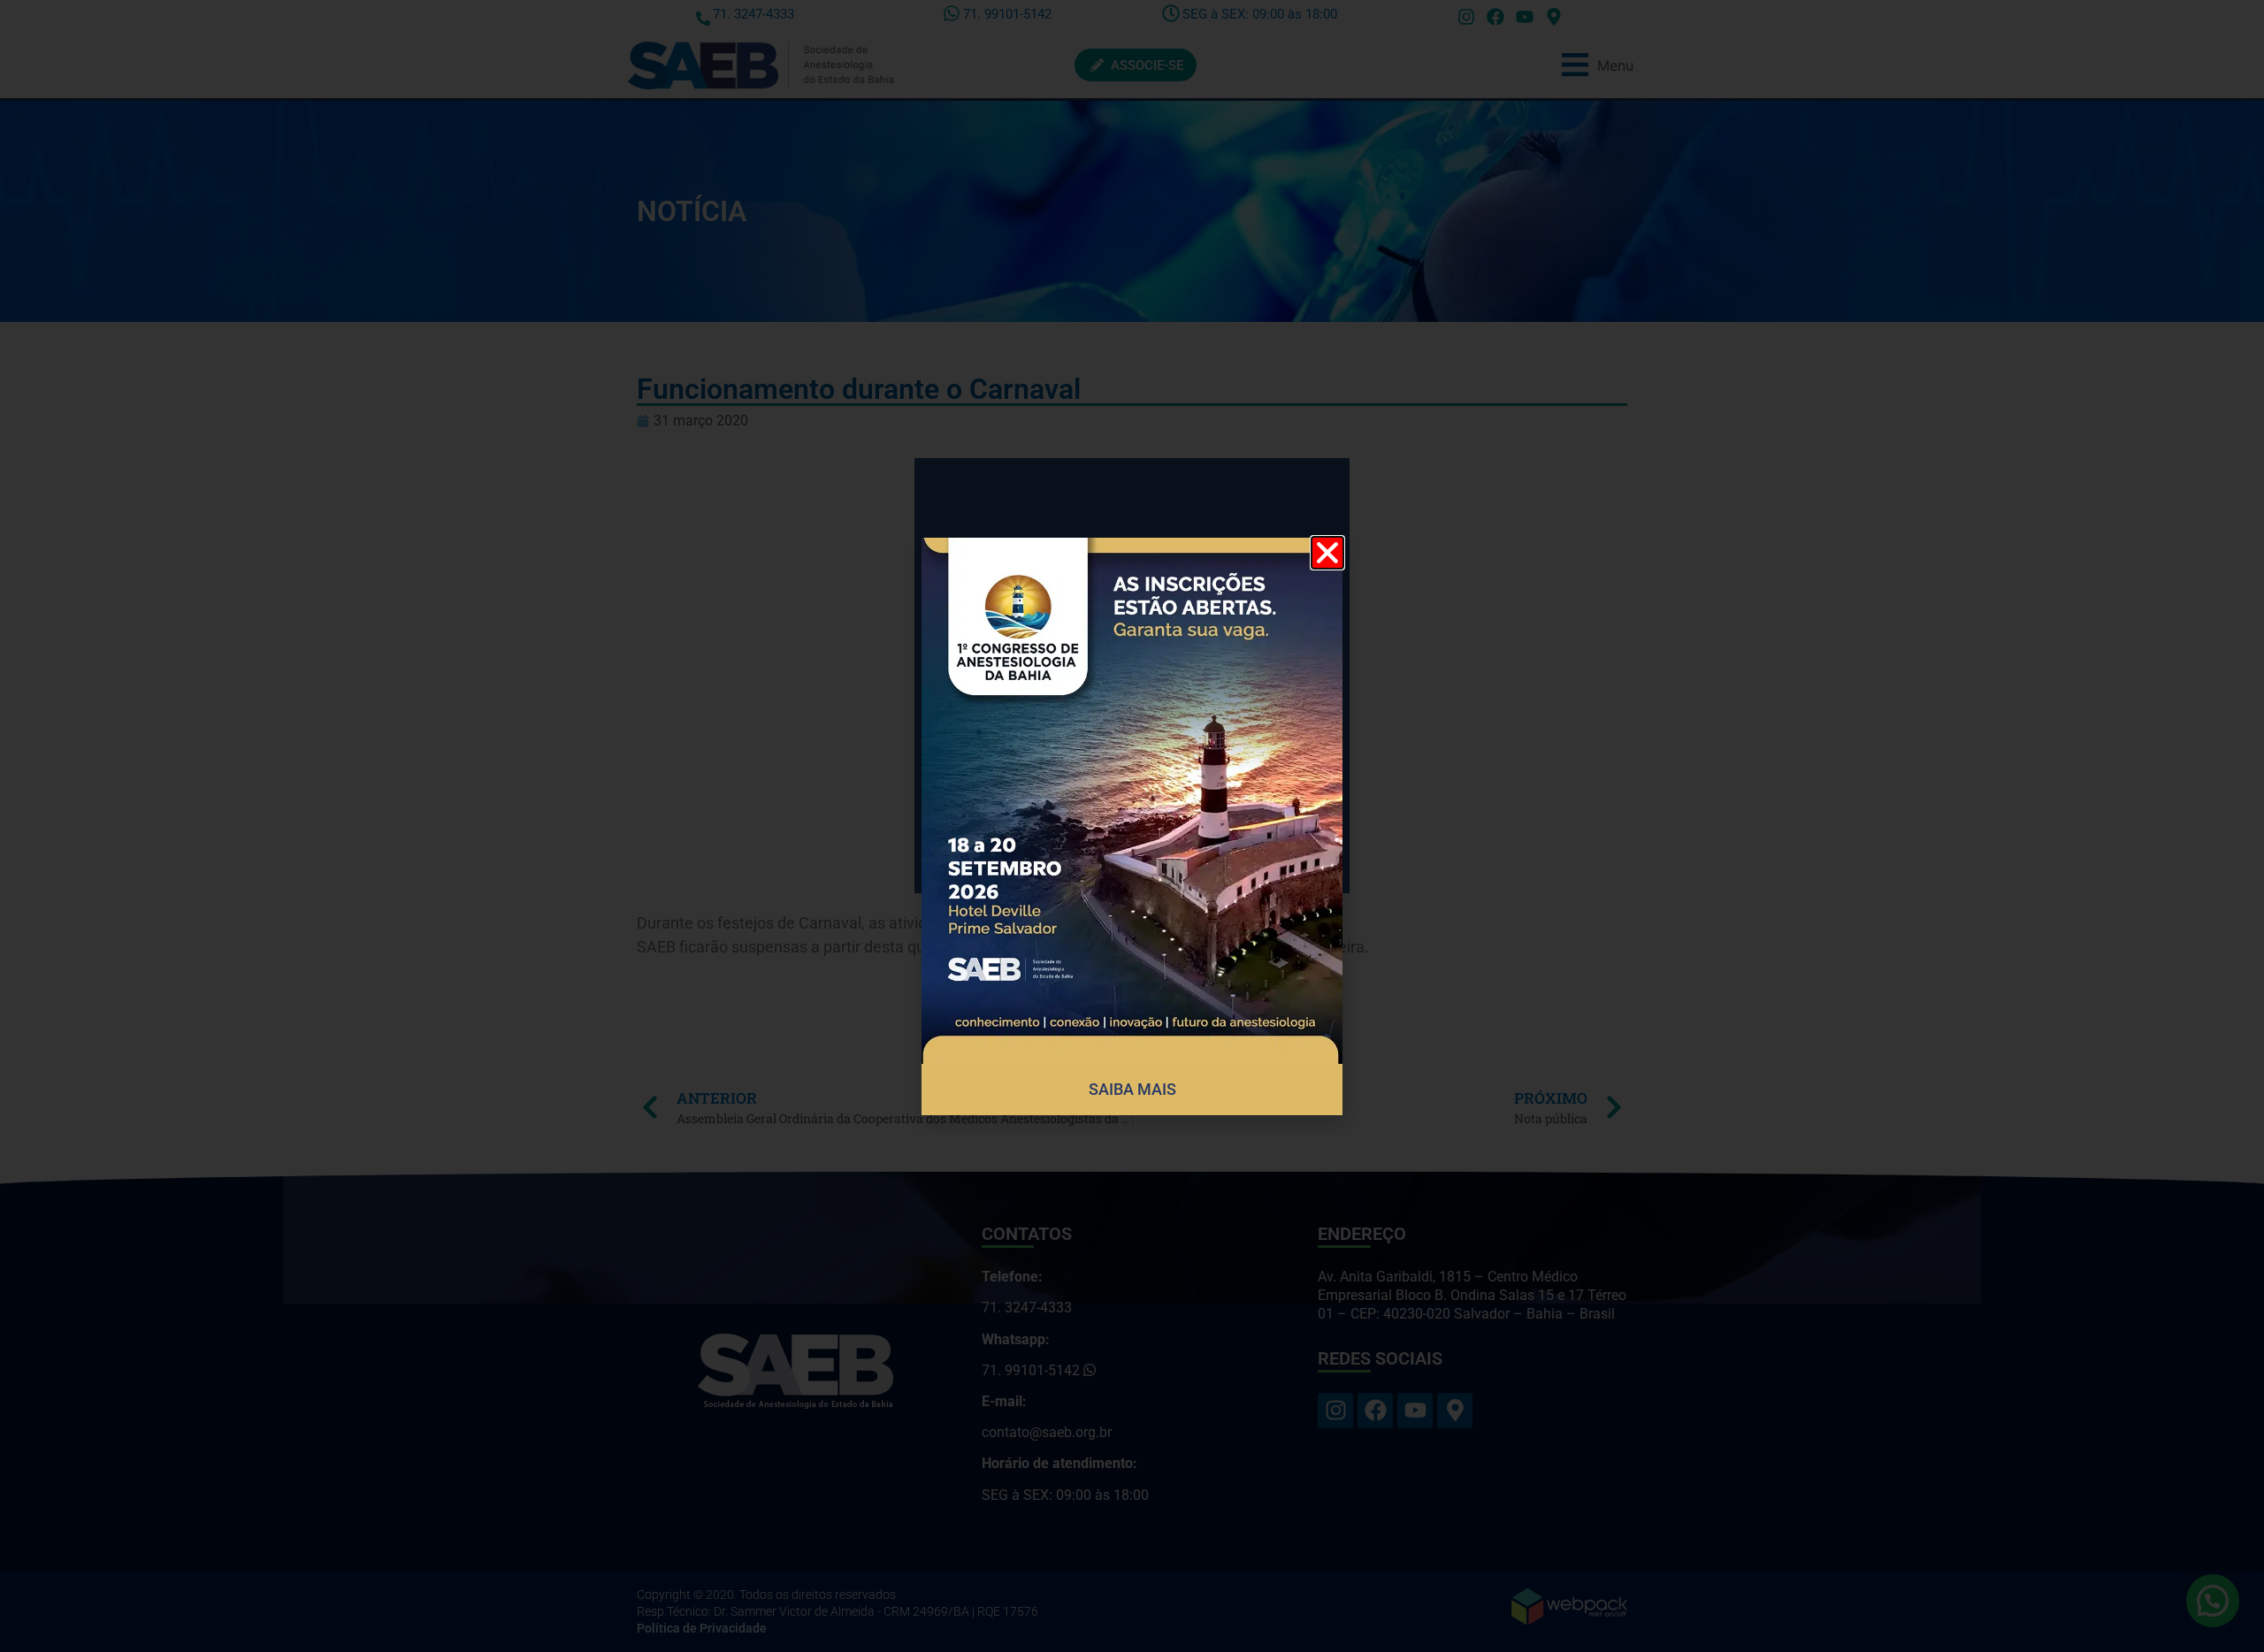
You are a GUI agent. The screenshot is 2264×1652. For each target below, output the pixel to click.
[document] (1132, 826)
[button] (1327, 553)
